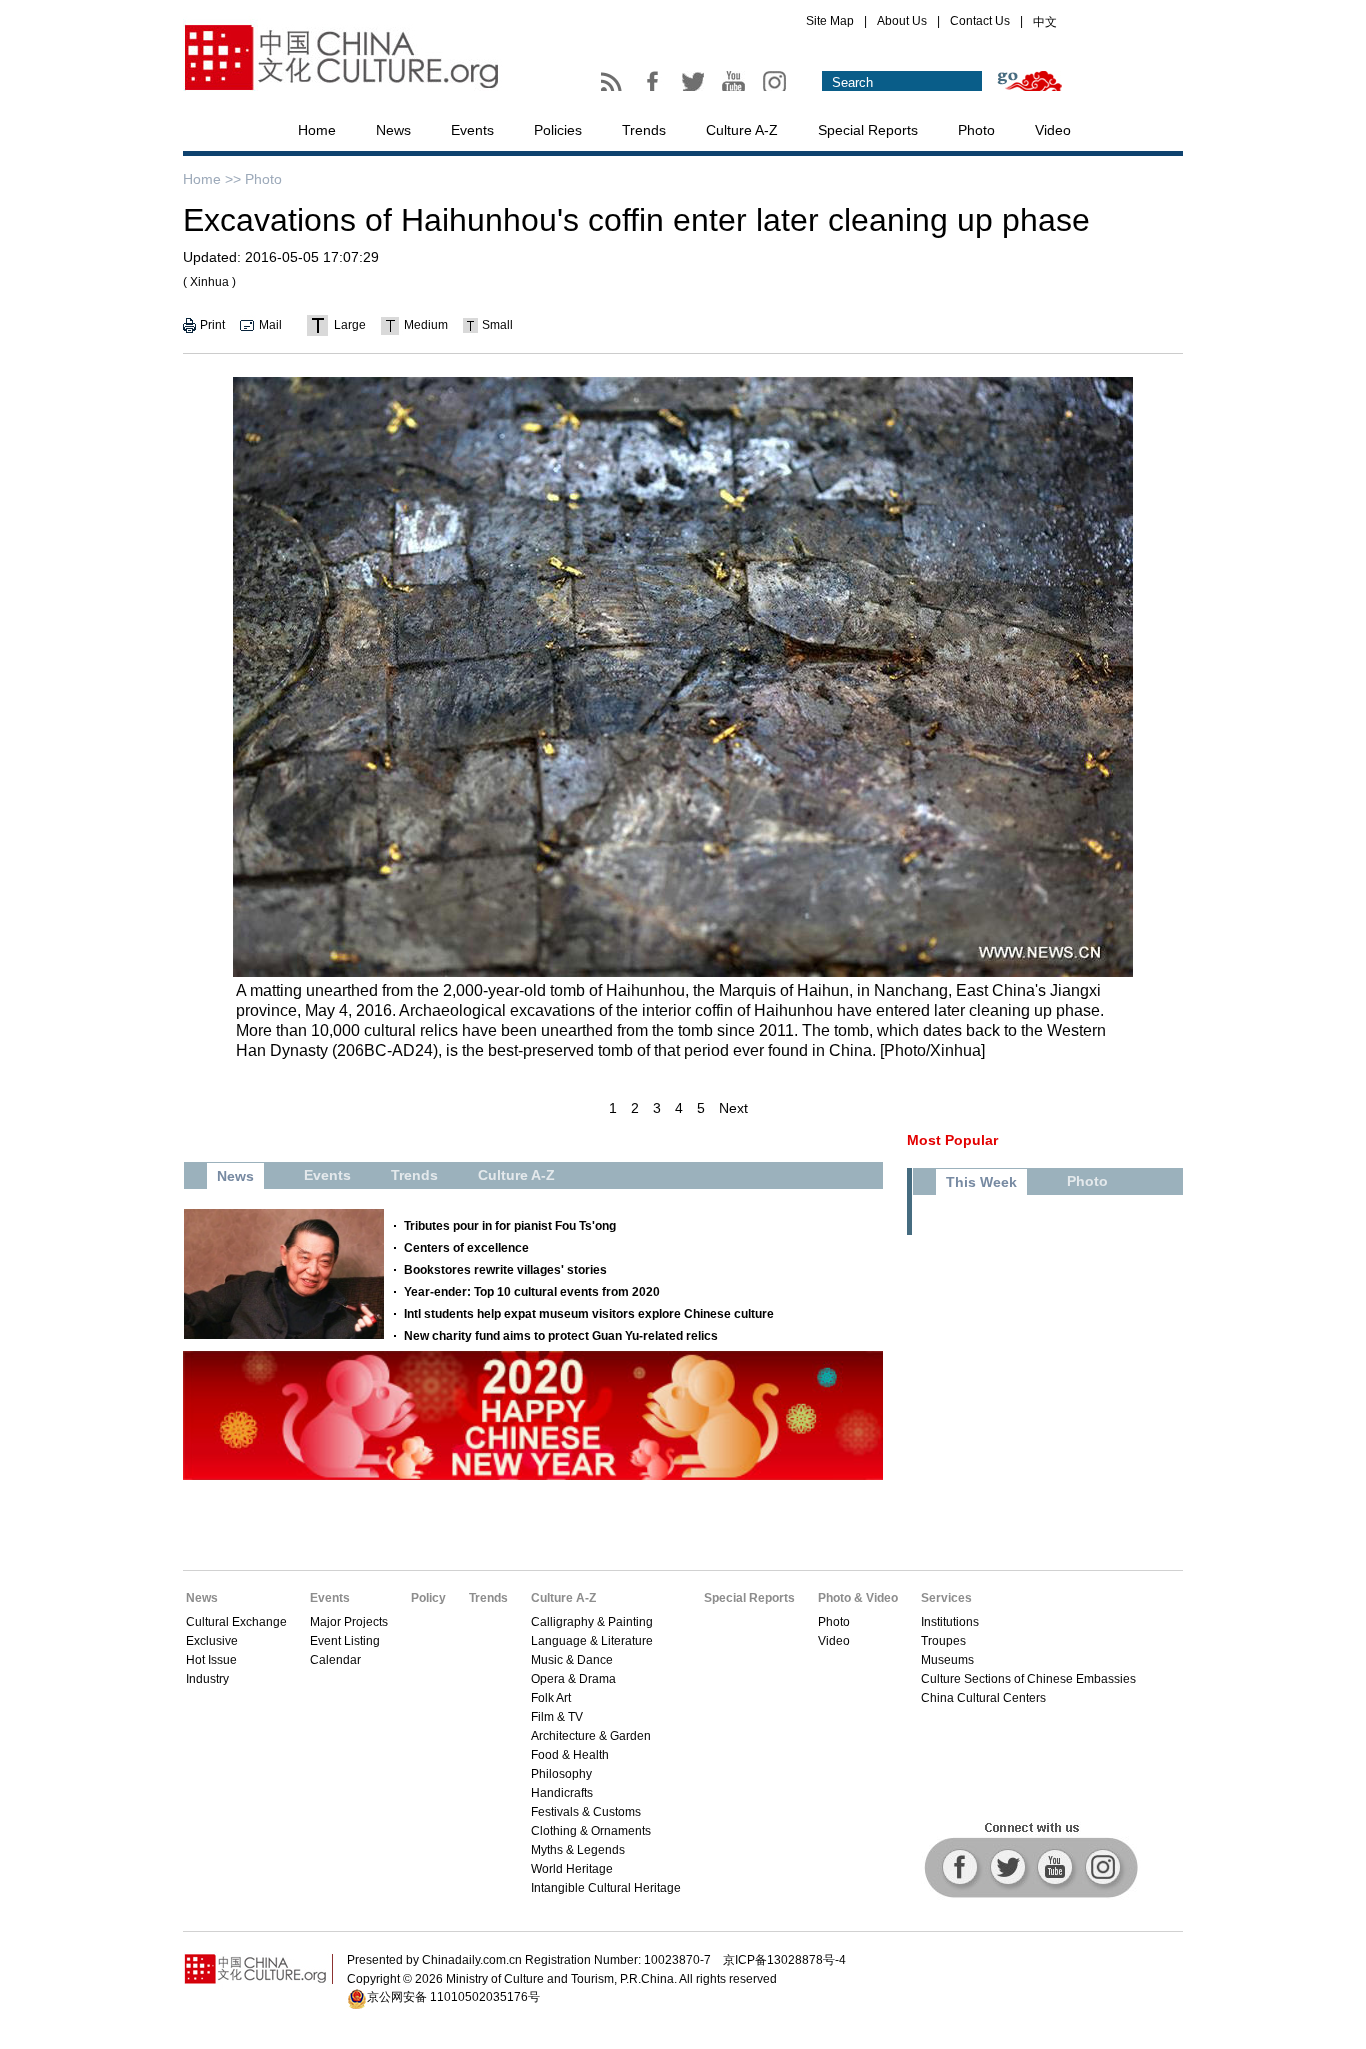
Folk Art (551, 1698)
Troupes (943, 1641)
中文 (1045, 22)
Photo (976, 130)
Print (212, 325)
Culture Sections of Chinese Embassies (1028, 1679)
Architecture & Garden (591, 1736)
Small (497, 325)
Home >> (212, 179)
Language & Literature (592, 1641)
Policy (428, 1598)
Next (733, 1108)
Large (350, 325)
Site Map (830, 21)
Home (317, 130)
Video (1053, 130)
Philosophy (561, 1774)
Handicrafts (562, 1793)
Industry (207, 1679)
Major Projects (349, 1622)
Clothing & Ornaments (591, 1831)
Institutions (950, 1622)
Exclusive (212, 1641)
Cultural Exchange (236, 1622)
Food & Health (570, 1755)
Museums (947, 1660)
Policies (558, 130)
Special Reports (868, 130)
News (393, 130)
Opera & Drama (573, 1679)
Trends (644, 130)
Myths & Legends (578, 1850)
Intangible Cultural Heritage (606, 1888)
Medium (426, 325)
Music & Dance (572, 1660)
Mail (270, 325)
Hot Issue (211, 1660)
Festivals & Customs (586, 1812)
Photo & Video (858, 1598)
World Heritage (572, 1869)
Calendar (335, 1660)
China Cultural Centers (983, 1698)
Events (472, 130)
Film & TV (557, 1717)
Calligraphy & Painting (592, 1622)
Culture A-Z (742, 130)
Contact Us (980, 21)
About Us (902, 21)
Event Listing (345, 1641)
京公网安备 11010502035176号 (453, 1997)
